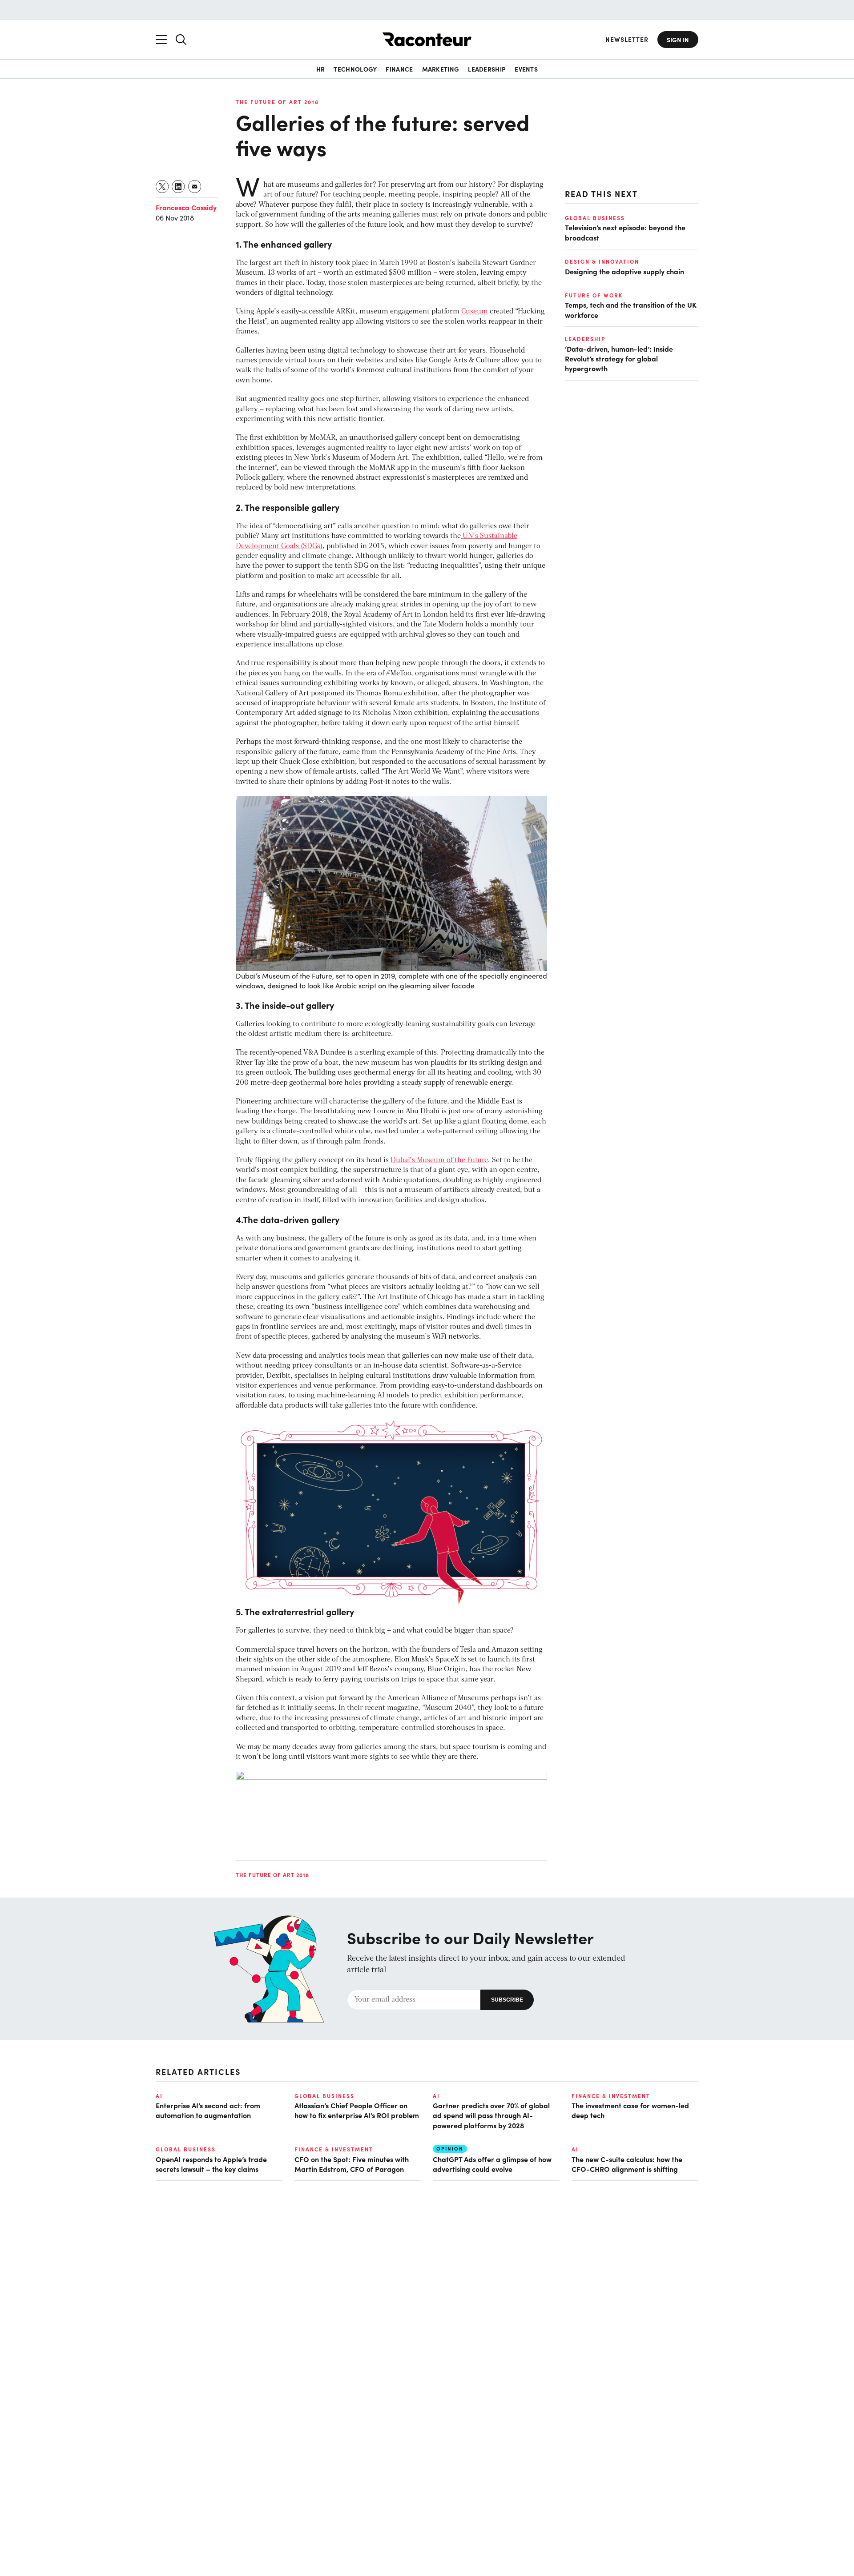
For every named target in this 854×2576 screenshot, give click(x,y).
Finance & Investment (611, 2096)
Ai (159, 2096)
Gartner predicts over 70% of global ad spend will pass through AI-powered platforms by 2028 (491, 2115)
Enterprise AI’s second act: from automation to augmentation (208, 2110)
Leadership (487, 69)
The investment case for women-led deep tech (630, 2110)
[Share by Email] (195, 187)
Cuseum (475, 312)
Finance (399, 69)
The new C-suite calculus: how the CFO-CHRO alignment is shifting (627, 2164)
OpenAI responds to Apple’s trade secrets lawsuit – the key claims (211, 2164)
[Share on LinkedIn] (179, 187)
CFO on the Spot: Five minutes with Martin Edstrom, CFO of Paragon (352, 2164)
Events (526, 69)
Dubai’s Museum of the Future (439, 1160)
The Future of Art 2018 (277, 102)
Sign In (678, 40)
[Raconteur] (427, 39)
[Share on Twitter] (163, 187)
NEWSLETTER (627, 39)
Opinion (450, 2149)
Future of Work (594, 295)
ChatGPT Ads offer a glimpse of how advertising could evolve (492, 2164)
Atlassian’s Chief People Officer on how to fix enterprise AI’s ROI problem (357, 2110)
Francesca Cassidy (186, 207)
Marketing (441, 69)
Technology (355, 69)
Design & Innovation (602, 261)
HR (321, 69)
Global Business (595, 218)
